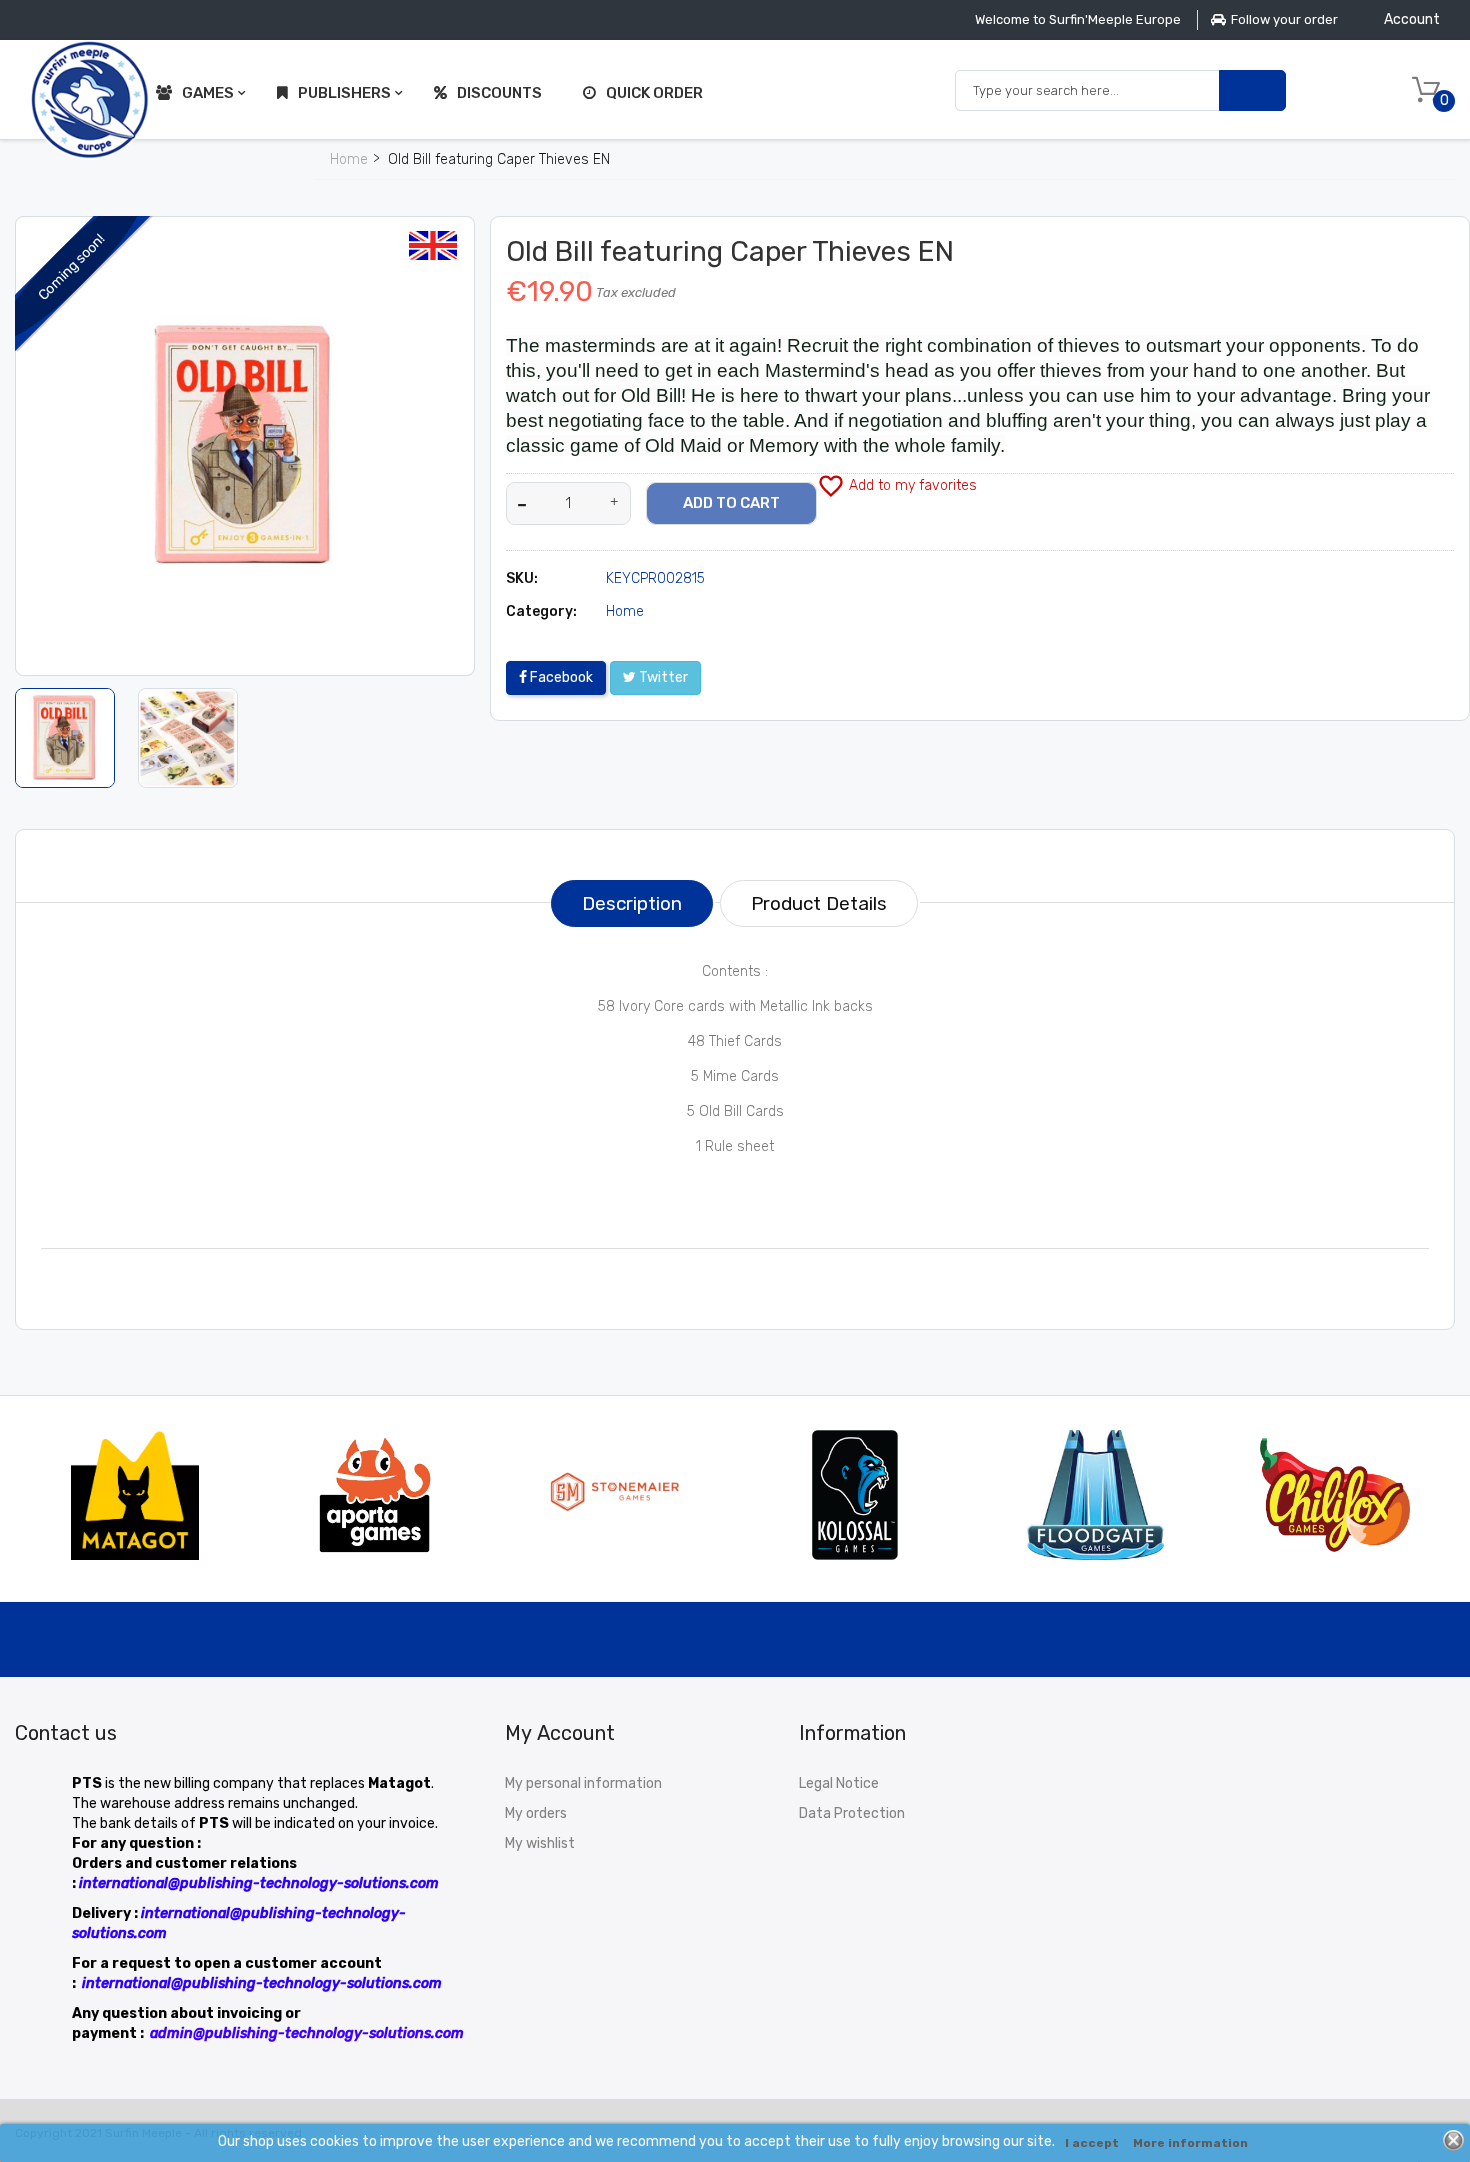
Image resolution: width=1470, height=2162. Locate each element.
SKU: (522, 578)
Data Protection (852, 1813)
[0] (1426, 90)
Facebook (560, 677)
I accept (1092, 2143)
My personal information (583, 1783)
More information (1190, 2143)
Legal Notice (839, 1783)
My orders (536, 1813)
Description (632, 903)
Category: (541, 611)
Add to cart (731, 503)
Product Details (819, 903)
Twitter (662, 677)
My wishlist (540, 1843)
